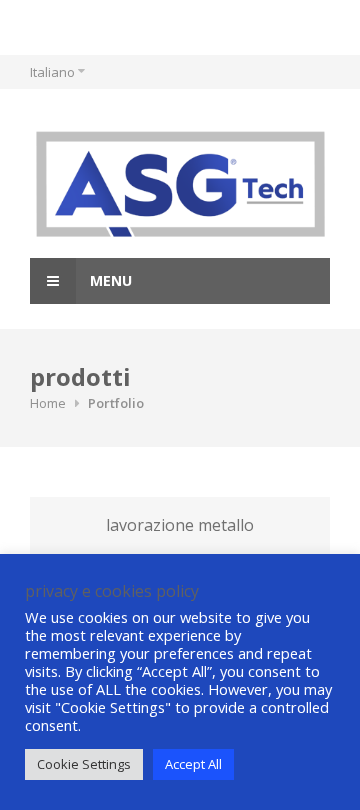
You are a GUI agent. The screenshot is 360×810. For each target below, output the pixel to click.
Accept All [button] (193, 764)
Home (48, 403)
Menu (109, 280)
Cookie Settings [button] (84, 764)
